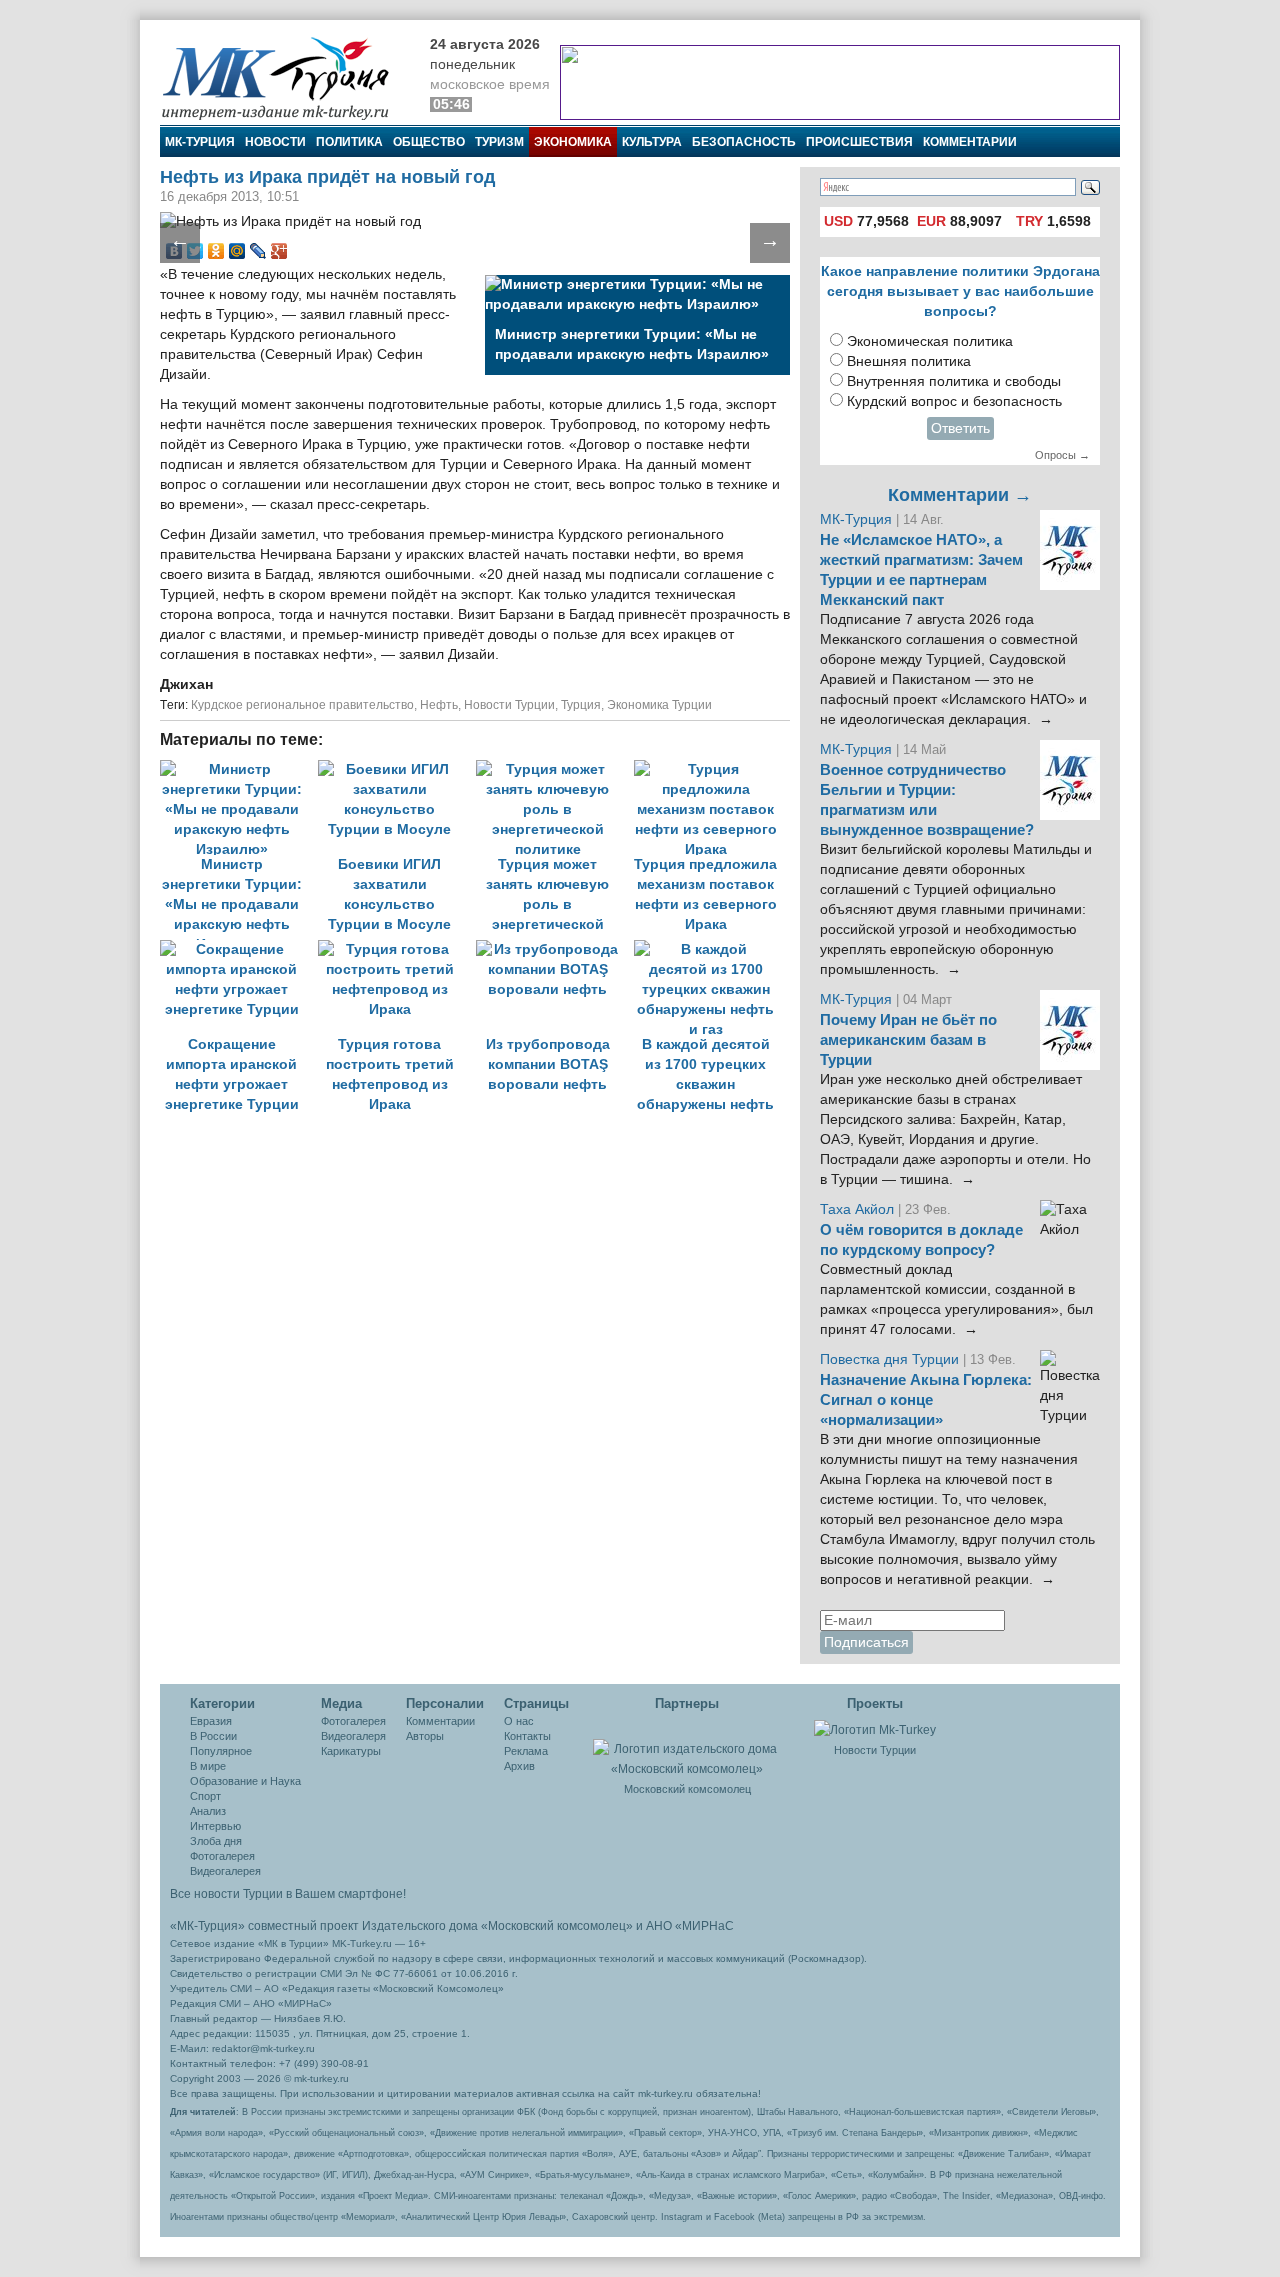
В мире (208, 1766)
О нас (519, 1721)
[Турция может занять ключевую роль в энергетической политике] (555, 769)
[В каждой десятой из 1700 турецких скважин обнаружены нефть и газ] (711, 949)
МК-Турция (200, 142)
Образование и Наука (245, 1781)
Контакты (527, 1736)
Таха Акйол (857, 1209)
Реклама (526, 1751)
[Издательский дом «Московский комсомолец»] (687, 1748)
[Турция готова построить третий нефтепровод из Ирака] (397, 949)
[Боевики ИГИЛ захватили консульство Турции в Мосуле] (397, 769)
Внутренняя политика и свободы (954, 381)
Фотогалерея (222, 1856)
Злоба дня (216, 1841)
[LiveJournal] (258, 251)
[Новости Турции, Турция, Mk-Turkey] (875, 1729)
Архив (519, 1766)
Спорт (205, 1796)
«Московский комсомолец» (557, 1926)
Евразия (211, 1721)
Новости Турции (509, 705)
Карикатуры (351, 1751)
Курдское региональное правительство (302, 705)
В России (213, 1736)
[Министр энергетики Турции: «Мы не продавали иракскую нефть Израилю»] (239, 769)
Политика (349, 142)
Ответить (960, 428)
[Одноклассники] (216, 251)
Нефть (439, 705)
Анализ (208, 1811)
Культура (652, 142)
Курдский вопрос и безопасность (954, 401)
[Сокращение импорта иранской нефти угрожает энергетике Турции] (239, 949)
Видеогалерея (225, 1871)
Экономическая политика (930, 341)
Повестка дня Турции (891, 1359)
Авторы (425, 1736)
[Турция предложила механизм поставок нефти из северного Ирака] (711, 769)
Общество (429, 142)
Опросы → (1062, 455)
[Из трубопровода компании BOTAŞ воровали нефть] (555, 949)
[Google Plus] (279, 251)
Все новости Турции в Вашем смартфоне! (288, 1894)
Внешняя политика (909, 361)
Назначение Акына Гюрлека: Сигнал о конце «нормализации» (926, 1400)
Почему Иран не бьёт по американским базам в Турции (908, 1040)
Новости (275, 142)
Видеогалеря (353, 1736)
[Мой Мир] (237, 251)
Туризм (499, 142)
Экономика (573, 142)
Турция (581, 705)
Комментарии (970, 142)
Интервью (215, 1826)
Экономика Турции (659, 705)
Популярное (221, 1751)
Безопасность (744, 142)
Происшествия (859, 142)
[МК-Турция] (285, 77)
